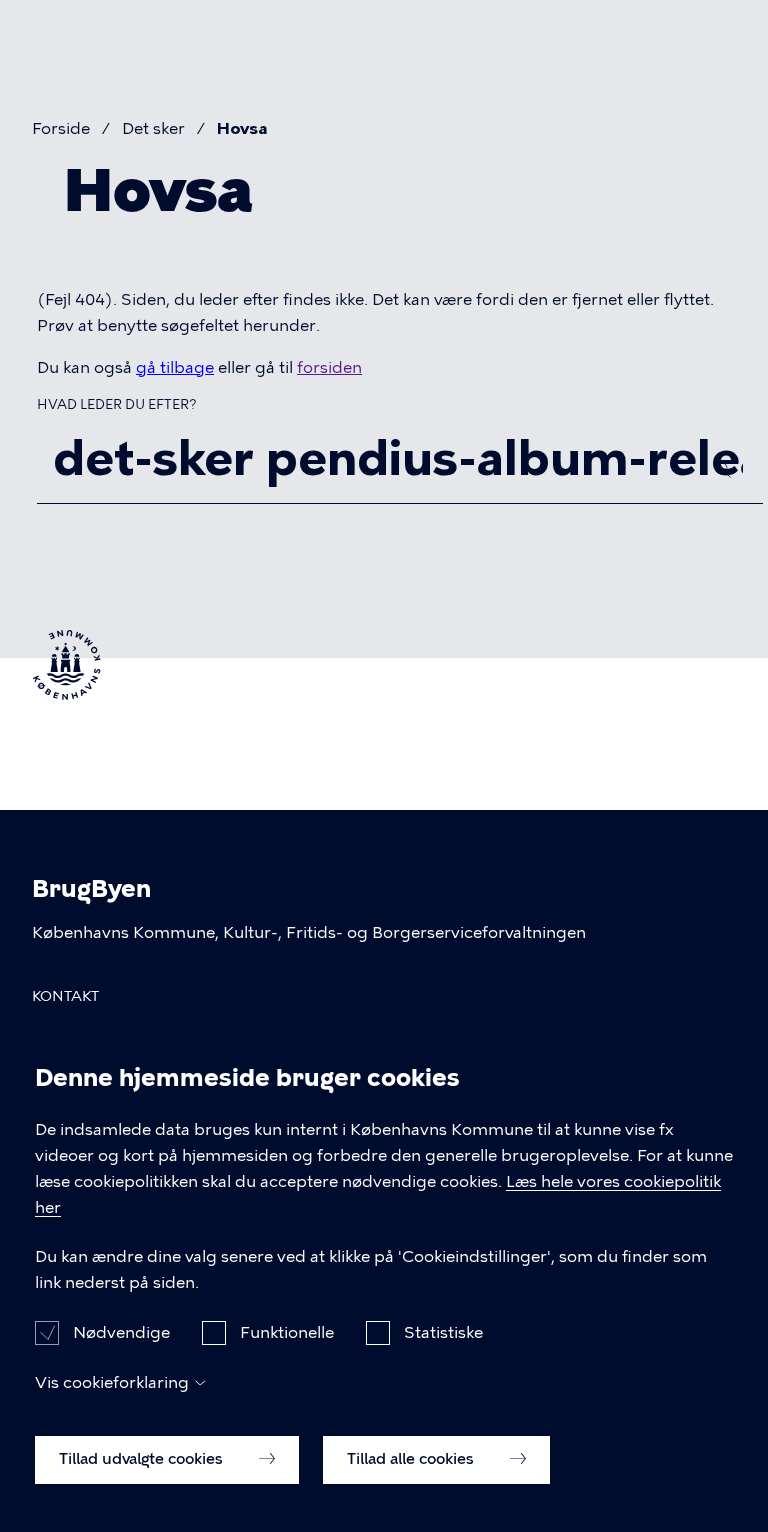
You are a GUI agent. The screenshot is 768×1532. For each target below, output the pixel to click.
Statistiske (443, 1332)
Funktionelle (287, 1332)
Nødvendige (121, 1332)
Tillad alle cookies (412, 1459)
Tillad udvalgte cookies (143, 1459)
